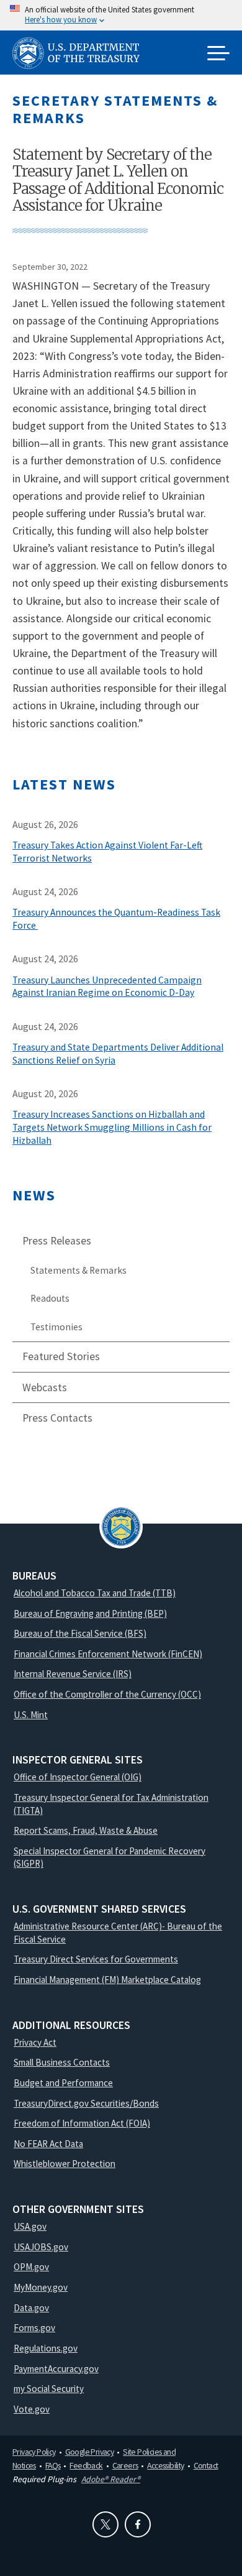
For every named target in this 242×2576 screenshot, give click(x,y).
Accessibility (165, 2465)
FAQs (53, 2465)
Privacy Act (35, 2042)
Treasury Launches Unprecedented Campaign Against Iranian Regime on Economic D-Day (107, 987)
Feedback (86, 2465)
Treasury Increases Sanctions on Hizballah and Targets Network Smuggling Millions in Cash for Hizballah (112, 1127)
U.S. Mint (31, 1715)
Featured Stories (61, 1356)
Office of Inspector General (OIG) (78, 1777)
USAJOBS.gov (41, 2247)
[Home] (81, 53)
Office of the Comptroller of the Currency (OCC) (107, 1694)
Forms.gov (34, 2328)
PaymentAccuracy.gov (56, 2369)
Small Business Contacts (62, 2062)
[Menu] (218, 54)
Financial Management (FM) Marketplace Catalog (107, 1980)
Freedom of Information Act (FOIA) (82, 2123)
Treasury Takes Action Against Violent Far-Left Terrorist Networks (107, 852)
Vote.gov (32, 2409)
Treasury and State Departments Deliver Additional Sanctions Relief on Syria (118, 1054)
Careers (125, 2465)
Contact (206, 2465)
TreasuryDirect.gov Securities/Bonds (86, 2103)
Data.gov (31, 2308)
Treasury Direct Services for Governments (96, 1959)
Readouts (50, 1298)
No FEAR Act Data (48, 2144)
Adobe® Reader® (111, 2479)
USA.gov (30, 2226)
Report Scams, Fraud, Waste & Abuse (86, 1830)
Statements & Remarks (78, 1270)
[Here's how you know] (121, 15)
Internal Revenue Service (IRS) (73, 1674)
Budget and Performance (63, 2083)
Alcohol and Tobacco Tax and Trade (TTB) (95, 1593)
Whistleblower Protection (65, 2164)
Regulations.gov (46, 2348)
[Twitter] (105, 2524)
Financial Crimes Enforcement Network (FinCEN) (108, 1654)
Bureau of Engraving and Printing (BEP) (90, 1613)
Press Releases (57, 1241)
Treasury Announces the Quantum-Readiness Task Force (116, 919)
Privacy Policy (34, 2452)
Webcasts (45, 1387)
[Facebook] (138, 2524)
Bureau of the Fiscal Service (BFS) (80, 1633)
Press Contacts (57, 1418)
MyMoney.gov (41, 2287)
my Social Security (49, 2389)
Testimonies (56, 1327)
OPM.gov (31, 2267)
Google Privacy (90, 2452)
